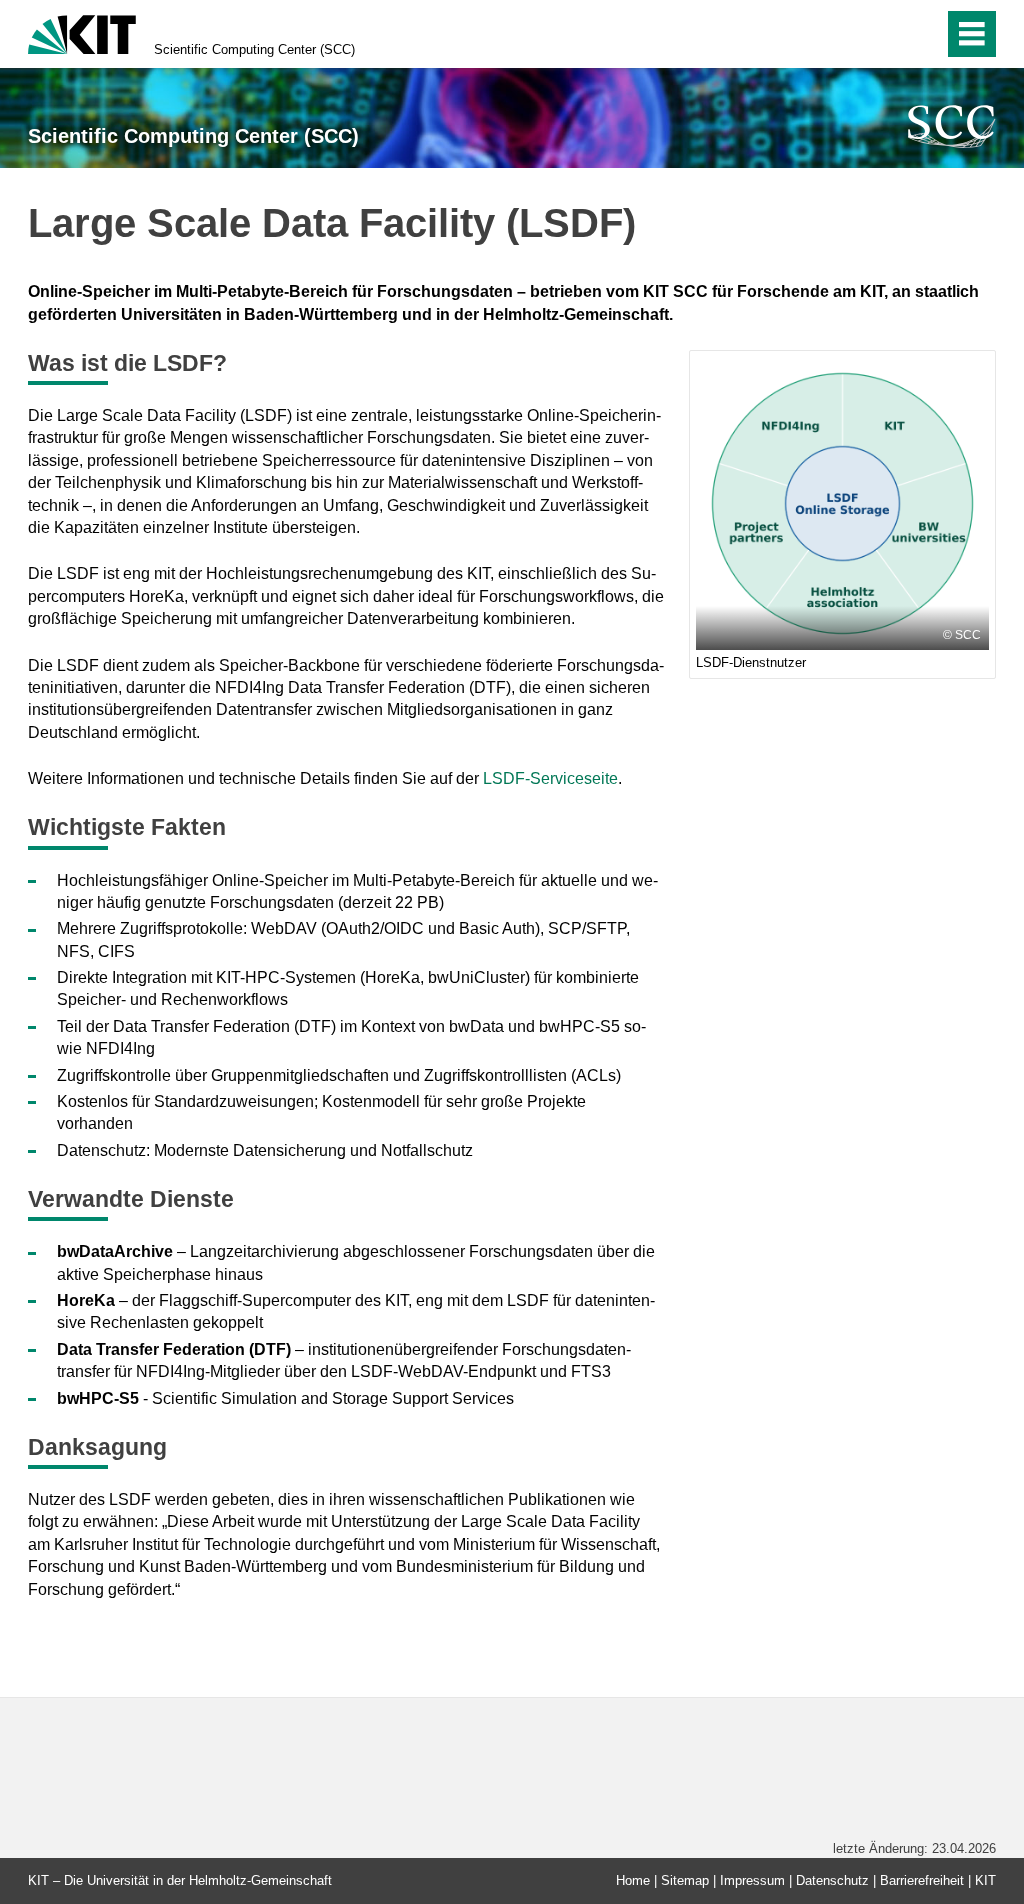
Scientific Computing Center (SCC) (254, 49)
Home (633, 1880)
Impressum (752, 1880)
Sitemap (685, 1880)
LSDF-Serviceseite (550, 778)
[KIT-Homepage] (82, 32)
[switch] (885, 34)
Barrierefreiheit (922, 1880)
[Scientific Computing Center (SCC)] (952, 126)
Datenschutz (832, 1880)
